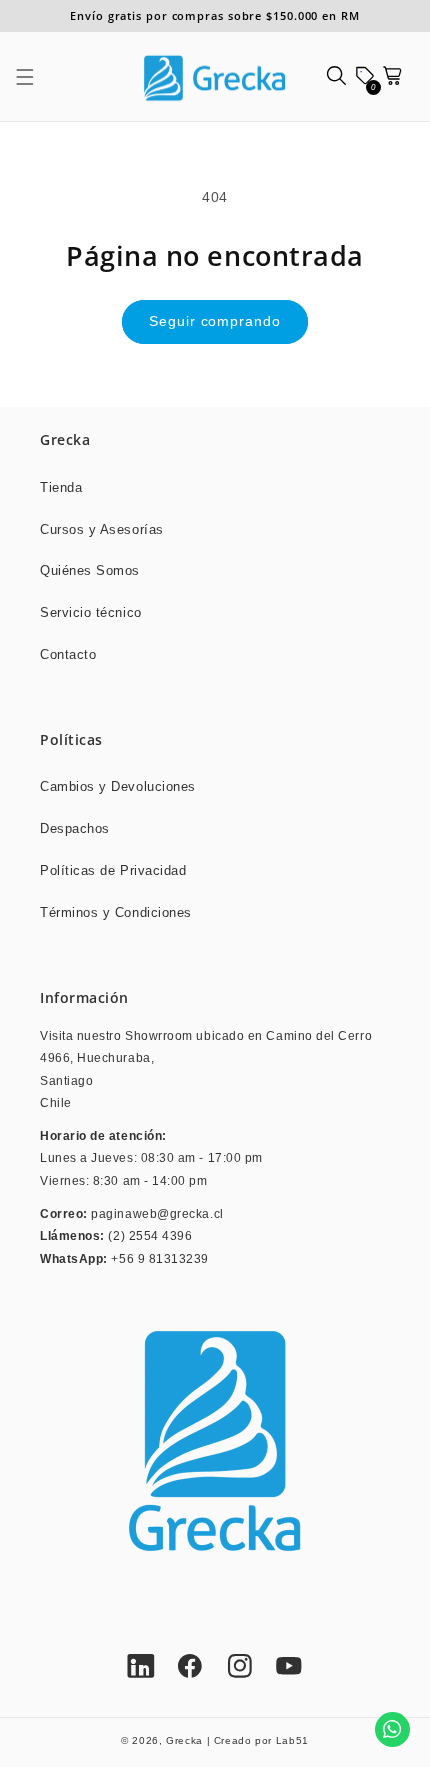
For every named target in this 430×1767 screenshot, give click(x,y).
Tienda (61, 488)
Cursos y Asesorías (102, 530)
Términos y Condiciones (116, 913)
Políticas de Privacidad (113, 871)
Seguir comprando (214, 321)
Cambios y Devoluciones (118, 787)
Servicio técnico (91, 613)
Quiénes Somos (90, 571)
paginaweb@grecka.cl (157, 1213)
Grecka (184, 1740)
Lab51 (292, 1740)
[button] (36, 77)
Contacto (68, 655)
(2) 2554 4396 (150, 1235)
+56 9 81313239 (160, 1258)
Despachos (75, 829)
